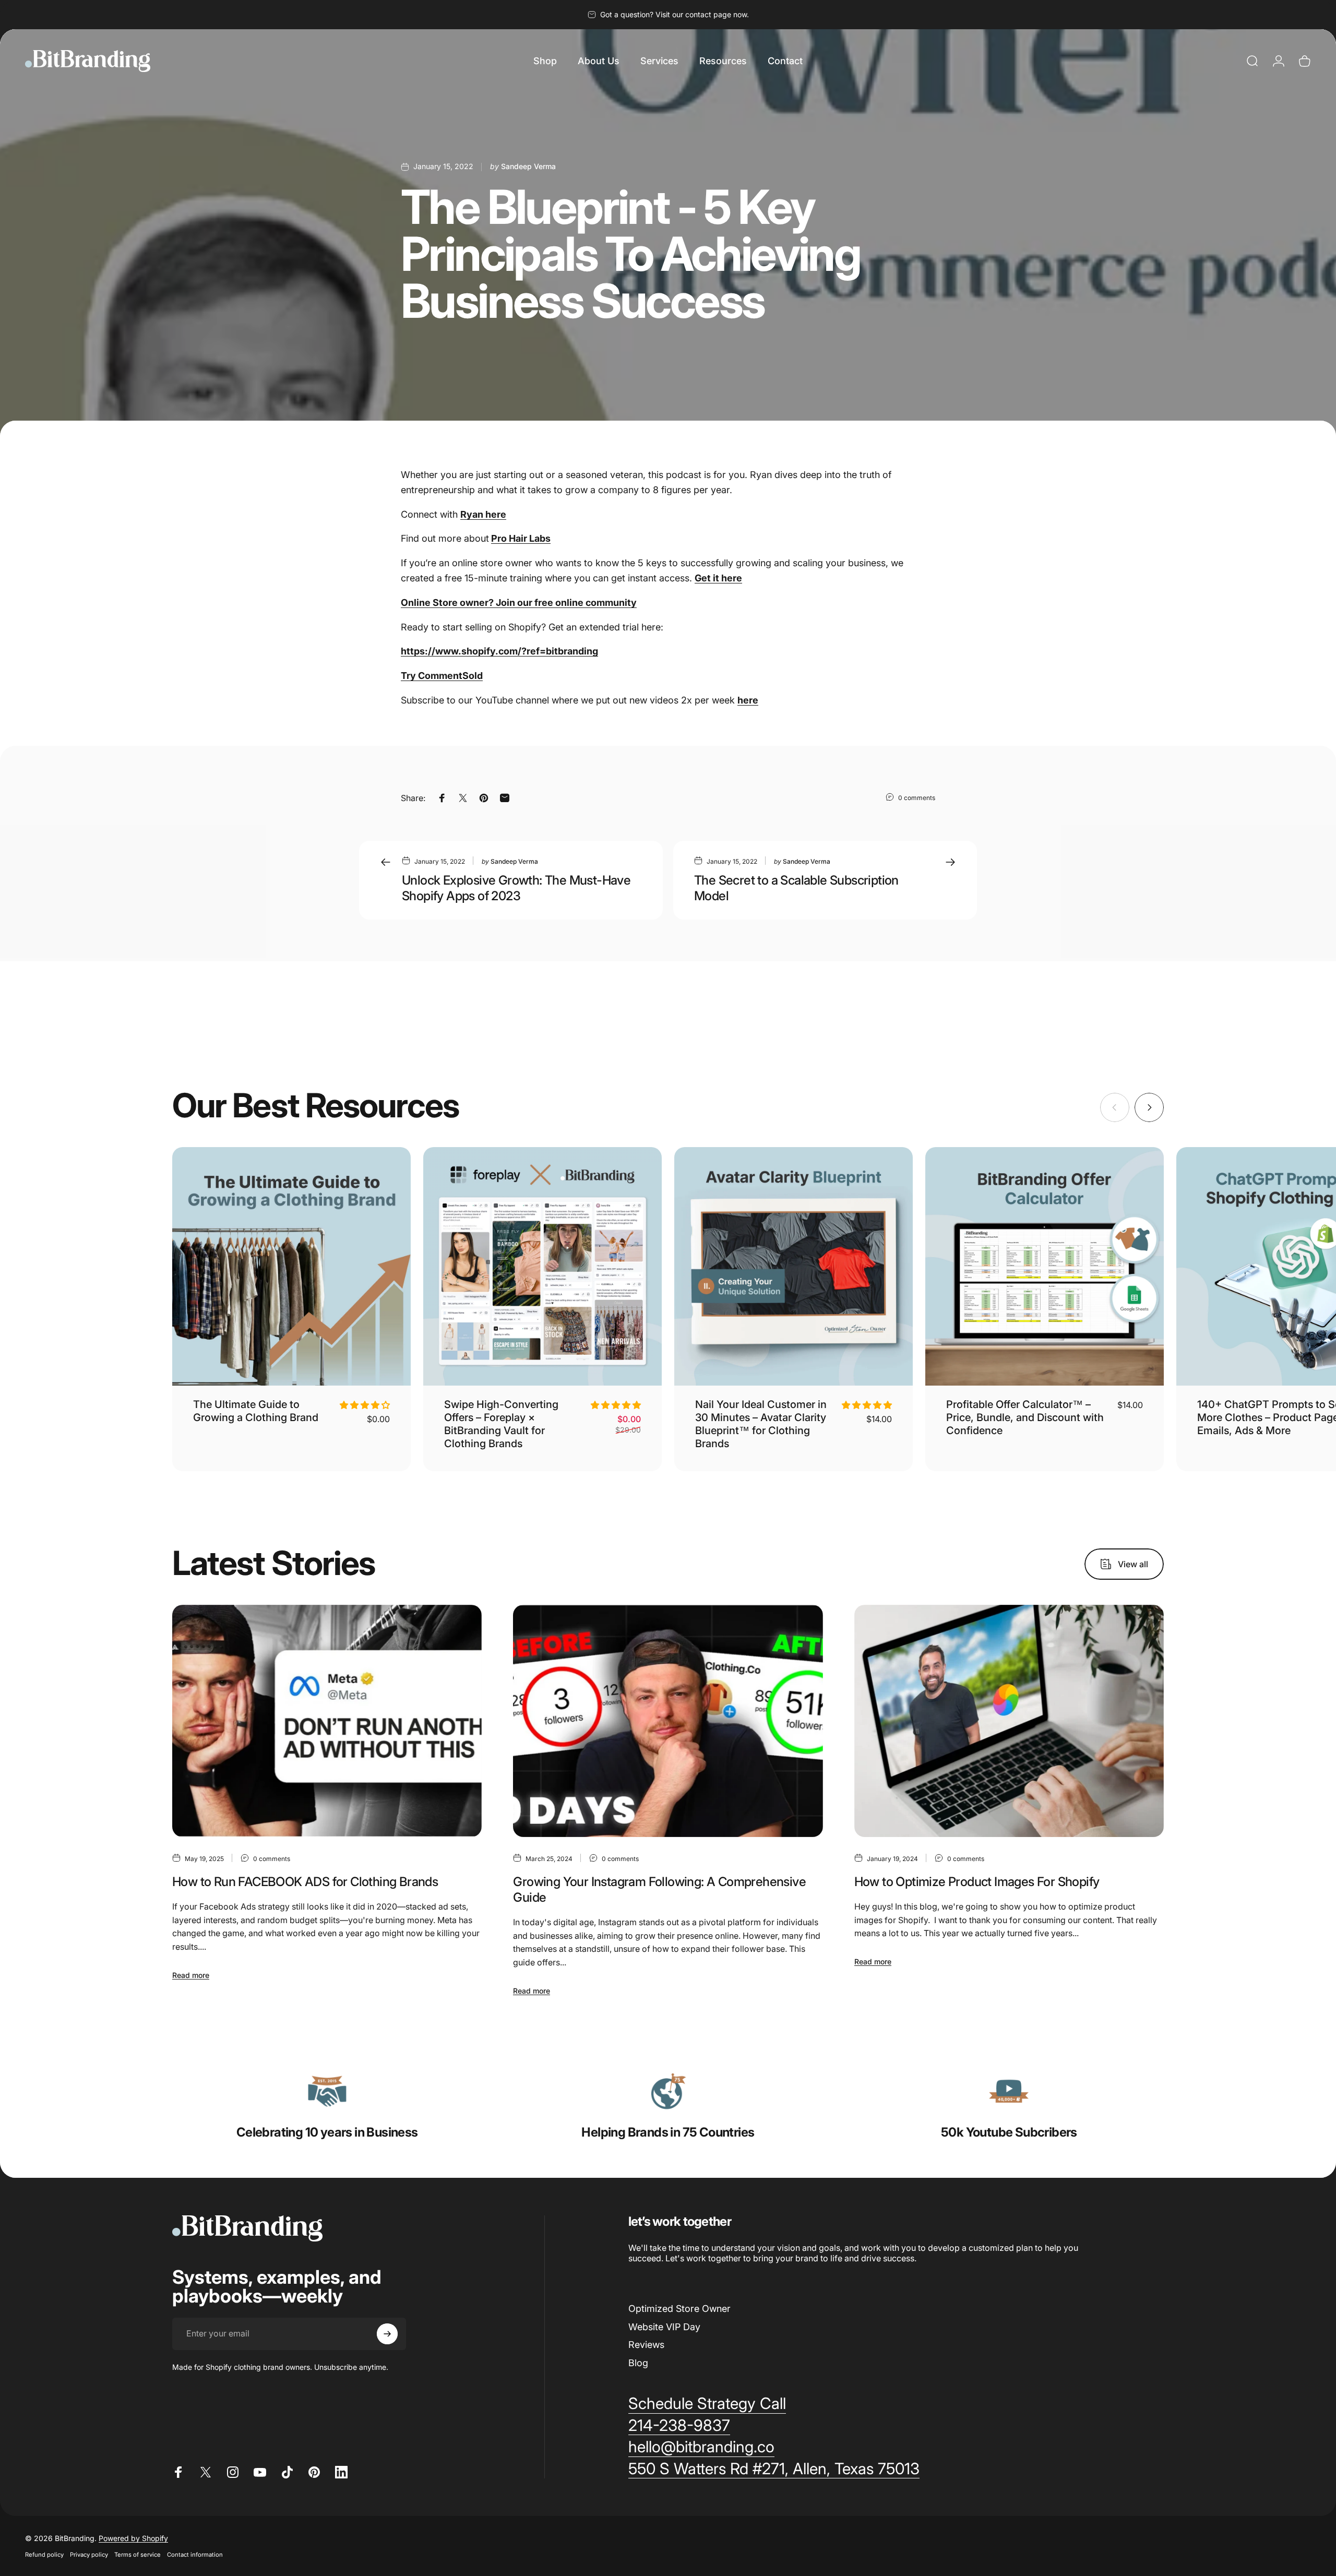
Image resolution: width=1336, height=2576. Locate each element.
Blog (638, 2363)
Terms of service (138, 2555)
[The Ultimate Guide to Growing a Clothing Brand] (291, 1266)
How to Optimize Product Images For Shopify (977, 1882)
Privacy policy (89, 2555)
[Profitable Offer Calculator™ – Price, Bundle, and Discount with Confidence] (1045, 1266)
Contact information (195, 2555)
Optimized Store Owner (679, 2309)
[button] (365, 1405)
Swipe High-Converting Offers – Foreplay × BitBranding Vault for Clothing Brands (501, 1424)
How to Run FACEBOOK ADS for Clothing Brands (305, 1882)
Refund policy (44, 2555)
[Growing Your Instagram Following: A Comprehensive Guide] (668, 1721)
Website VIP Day (664, 2327)
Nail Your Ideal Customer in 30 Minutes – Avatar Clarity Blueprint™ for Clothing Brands (761, 1424)
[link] (327, 2091)
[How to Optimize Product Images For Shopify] (1009, 1721)
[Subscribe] (387, 2334)
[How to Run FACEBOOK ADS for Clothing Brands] (327, 1721)
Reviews (646, 2345)
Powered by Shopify (133, 2538)
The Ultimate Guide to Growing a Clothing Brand (256, 1411)
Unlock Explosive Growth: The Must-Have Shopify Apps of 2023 (516, 888)
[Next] (1149, 1107)
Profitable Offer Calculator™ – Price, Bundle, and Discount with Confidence (1025, 1417)
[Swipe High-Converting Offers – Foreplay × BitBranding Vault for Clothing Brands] (542, 1266)
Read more (191, 1975)
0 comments (917, 798)
